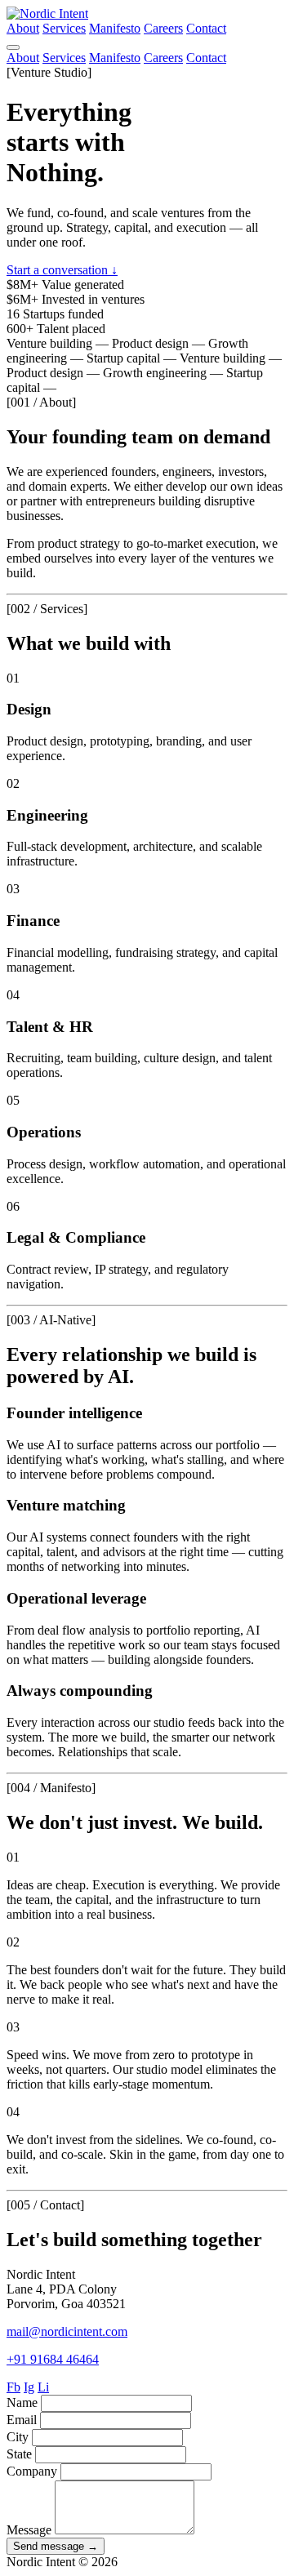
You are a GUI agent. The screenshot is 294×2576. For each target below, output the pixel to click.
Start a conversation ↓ (62, 270)
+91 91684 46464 (53, 2359)
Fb (13, 2387)
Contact (206, 28)
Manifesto (115, 28)
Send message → (56, 2546)
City (18, 2437)
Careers (163, 28)
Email (22, 2420)
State (19, 2454)
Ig (29, 2387)
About (23, 28)
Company (32, 2471)
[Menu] (13, 47)
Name (22, 2402)
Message (29, 2530)
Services (64, 28)
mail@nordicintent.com (67, 2331)
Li (43, 2387)
